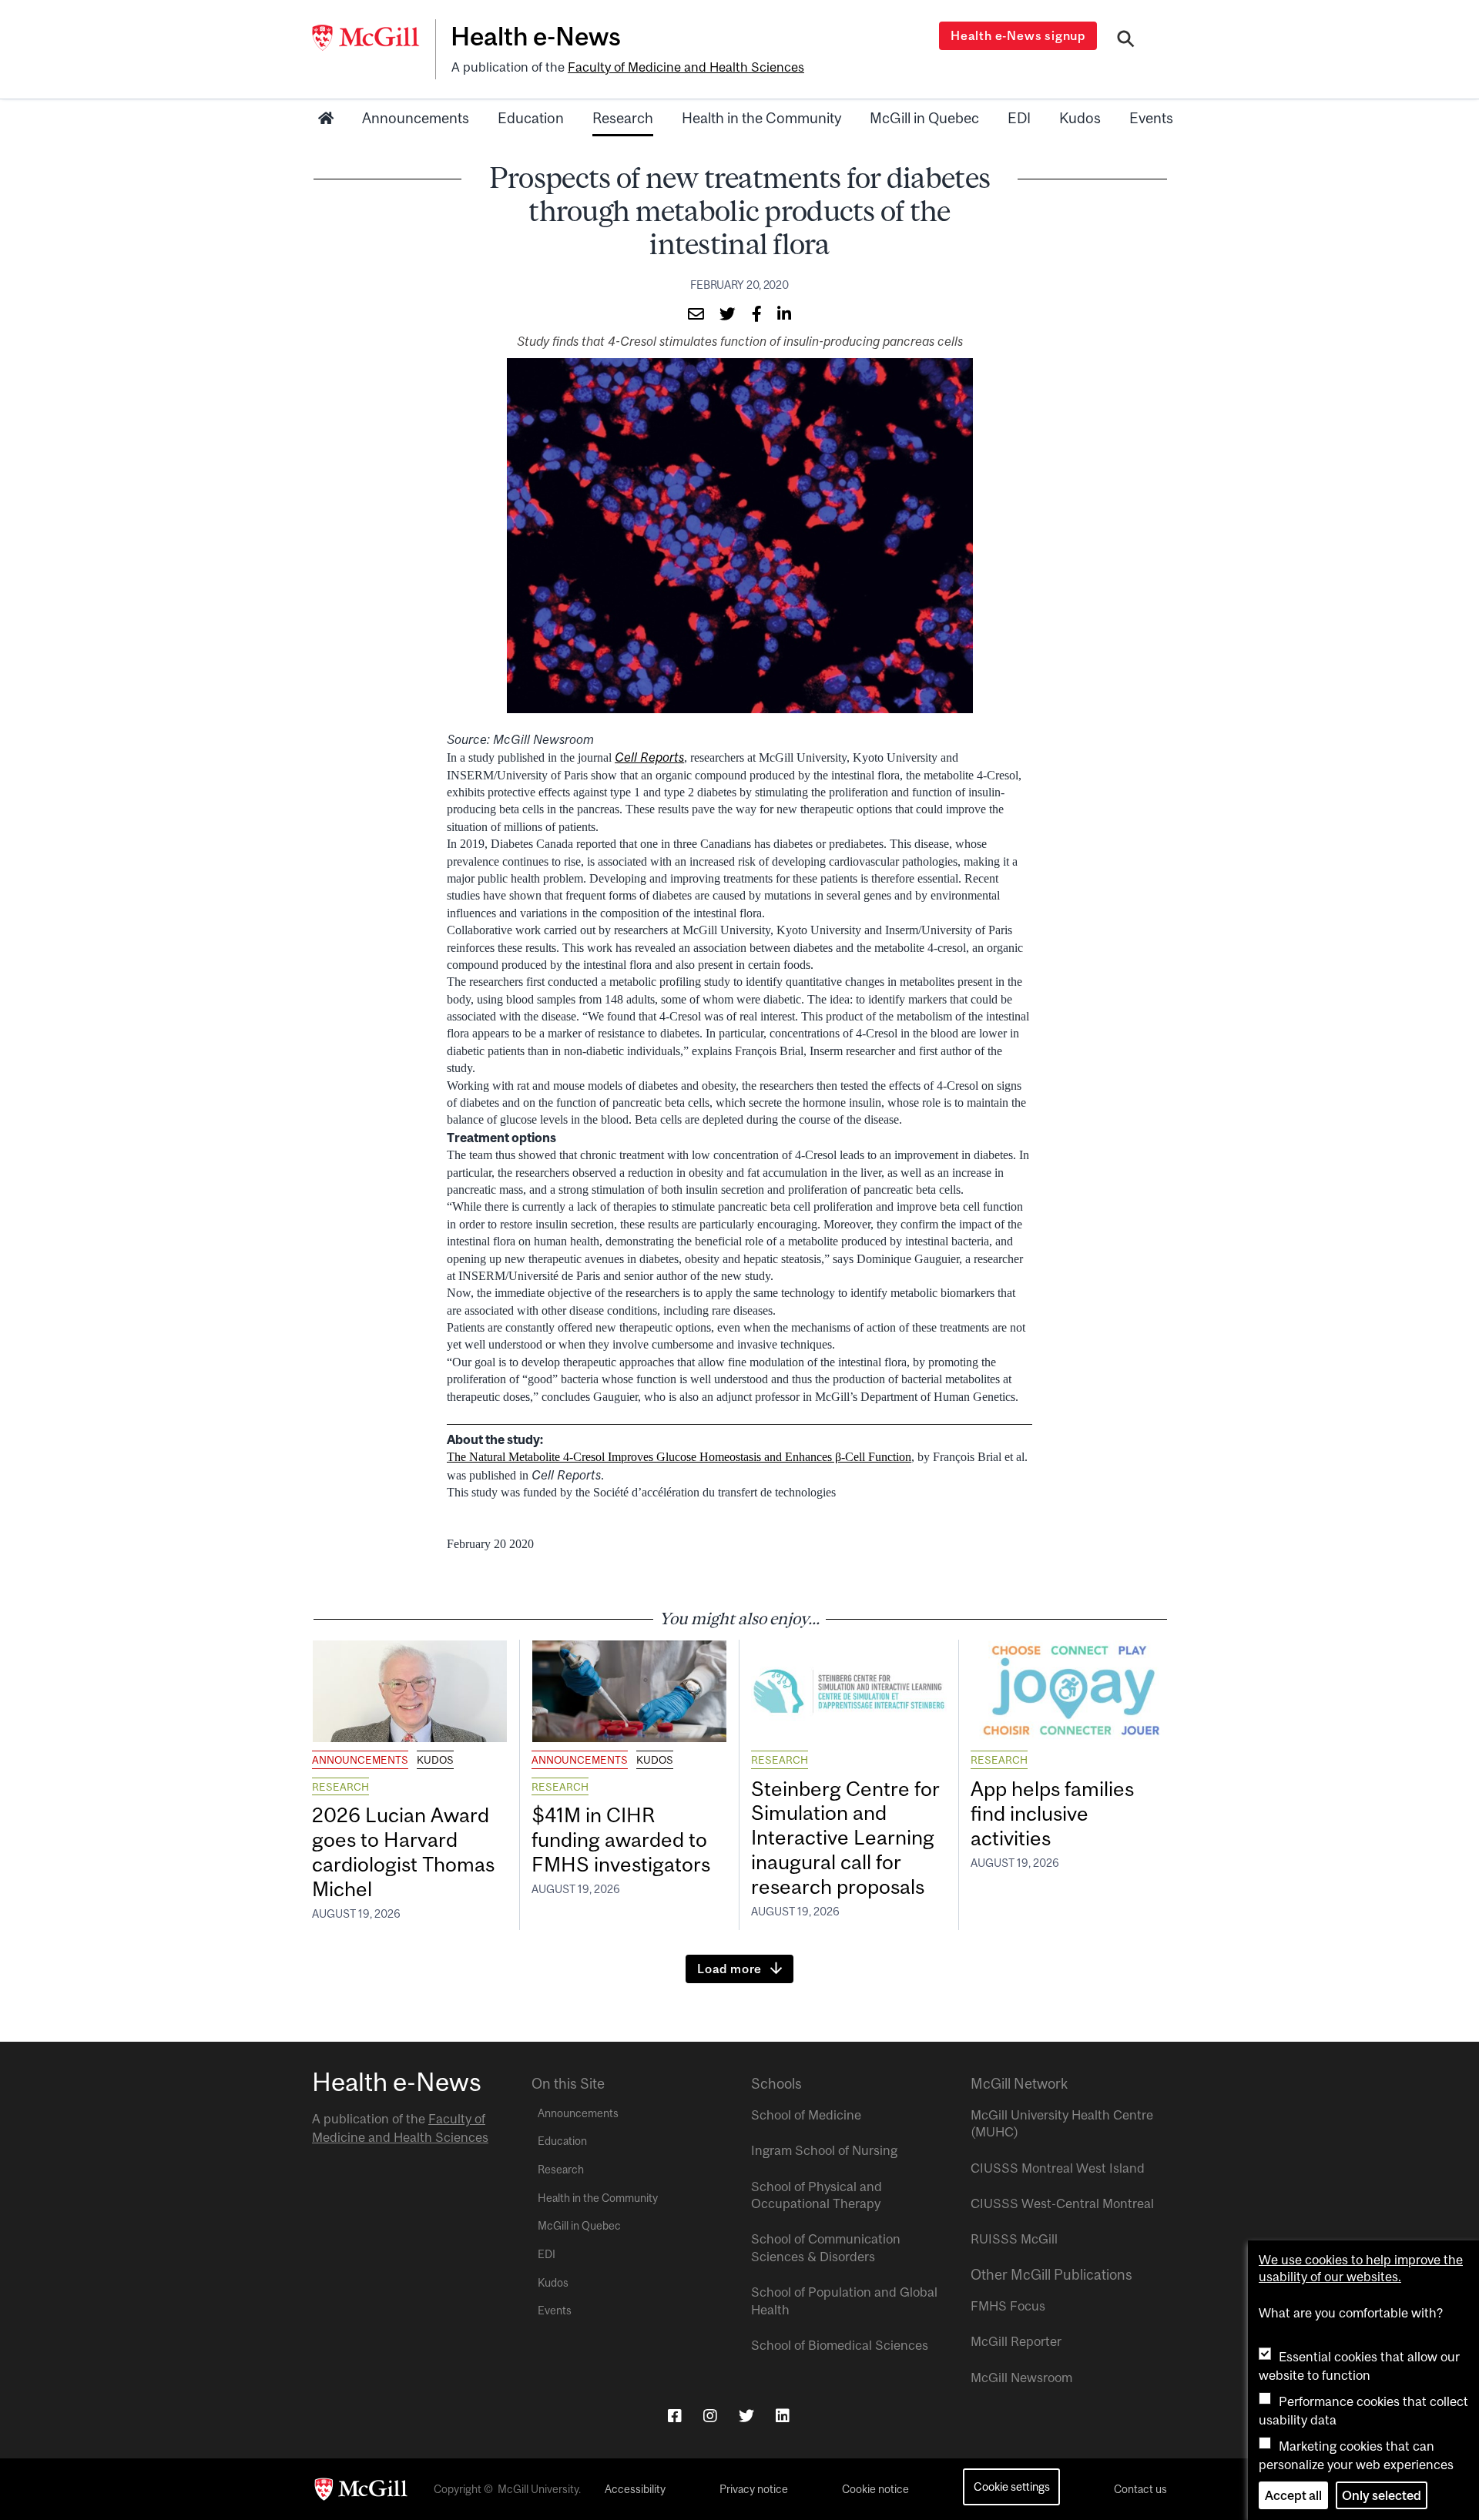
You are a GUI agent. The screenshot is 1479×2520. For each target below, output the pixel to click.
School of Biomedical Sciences (840, 2345)
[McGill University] (374, 38)
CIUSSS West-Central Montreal (1062, 2203)
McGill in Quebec (924, 118)
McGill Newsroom (1021, 2378)
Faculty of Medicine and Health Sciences (686, 67)
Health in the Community (761, 118)
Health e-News (536, 36)
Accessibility (635, 2489)
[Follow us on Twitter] (746, 2416)
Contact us (1140, 2489)
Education (531, 118)
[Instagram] (710, 2416)
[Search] (1126, 41)
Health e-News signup (1018, 35)
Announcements (416, 118)
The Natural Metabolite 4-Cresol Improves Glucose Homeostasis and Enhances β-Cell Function (679, 1457)
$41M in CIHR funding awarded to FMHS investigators (623, 1840)
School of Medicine (806, 2115)
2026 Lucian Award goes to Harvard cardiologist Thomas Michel (403, 1852)
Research (623, 118)
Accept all (1293, 2495)
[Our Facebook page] (675, 2416)
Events (1151, 118)
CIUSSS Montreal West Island (1058, 2168)
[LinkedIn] (783, 2416)
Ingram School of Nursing (824, 2150)
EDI (1019, 118)
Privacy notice (754, 2489)
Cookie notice (875, 2489)
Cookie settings (1012, 2486)
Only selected (1382, 2495)
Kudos (1080, 118)
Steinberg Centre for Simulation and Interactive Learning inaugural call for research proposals (845, 1838)
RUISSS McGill (1014, 2239)
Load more (729, 1969)
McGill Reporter (1016, 2341)
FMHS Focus (1008, 2306)
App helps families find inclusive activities (1052, 1813)
